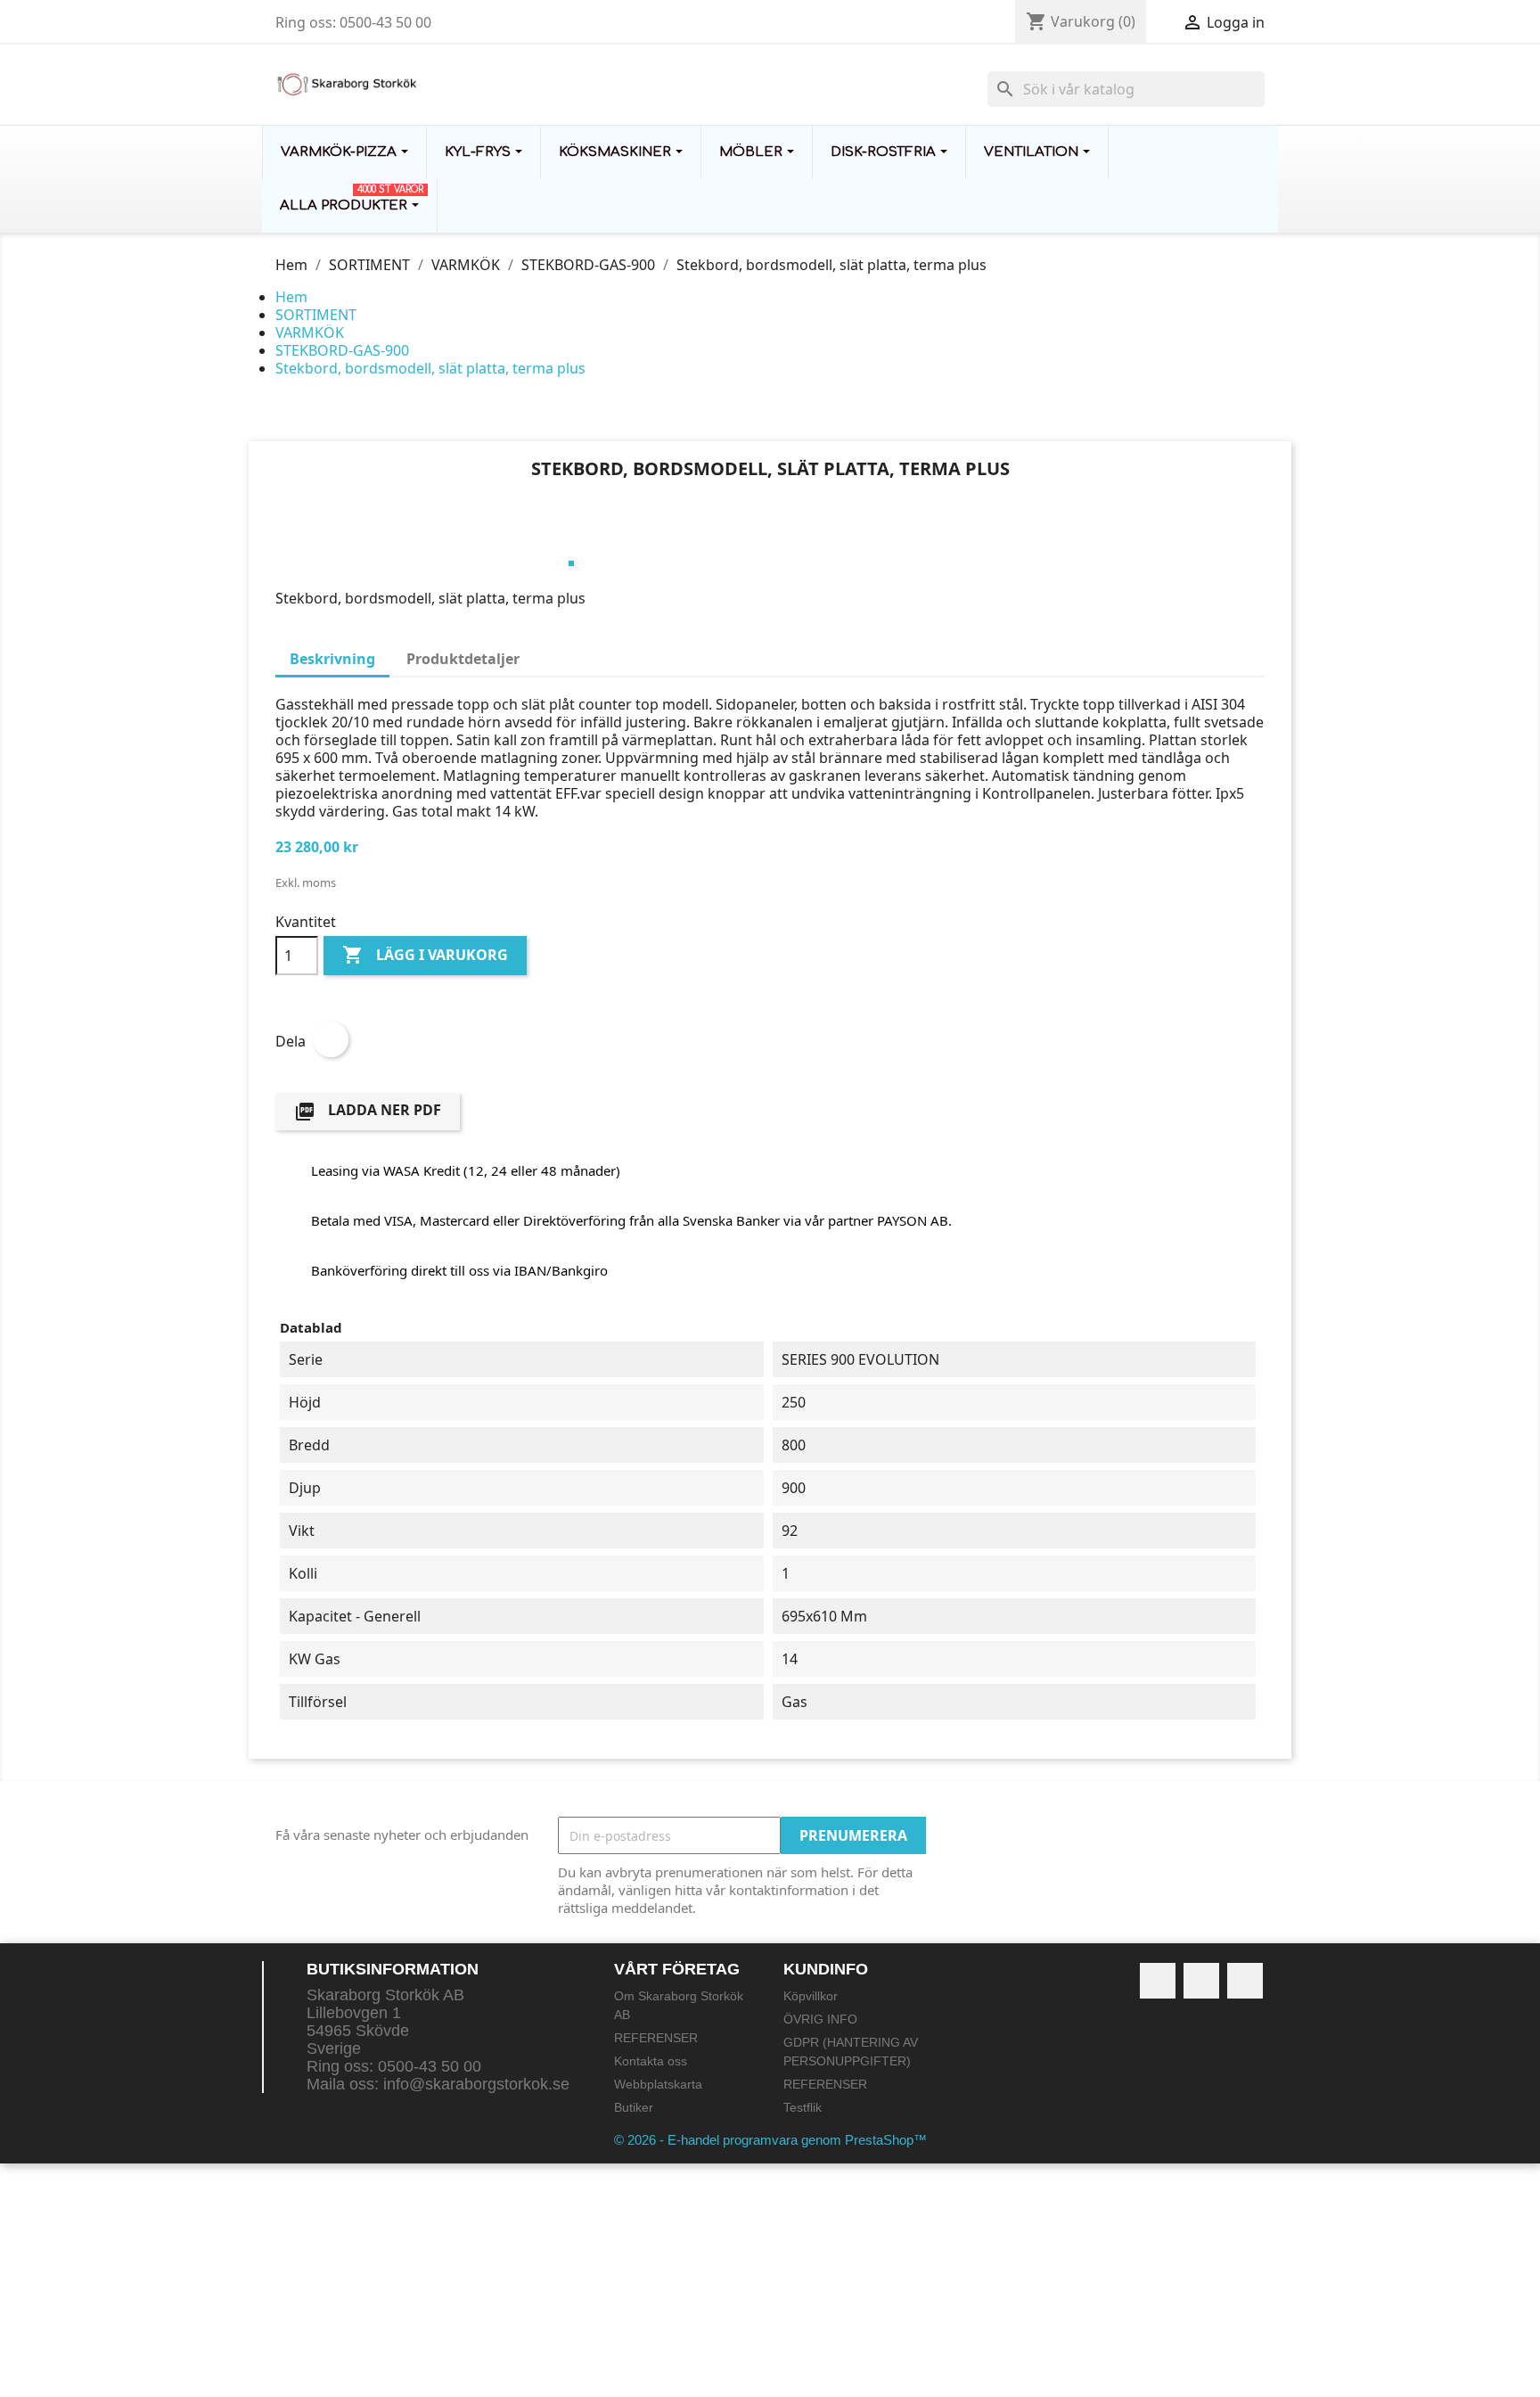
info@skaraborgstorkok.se (476, 2084)
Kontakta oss (651, 2061)
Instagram (1245, 1981)
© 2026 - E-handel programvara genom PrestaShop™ (770, 2140)
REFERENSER (656, 2038)
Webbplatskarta (658, 2084)
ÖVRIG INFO (820, 2019)
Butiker (634, 2107)
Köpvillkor (811, 1996)
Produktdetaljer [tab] (463, 659)
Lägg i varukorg (425, 955)
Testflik (803, 2107)
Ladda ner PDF (368, 1111)
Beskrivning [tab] (332, 659)
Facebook (1158, 1981)
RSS (1201, 1981)
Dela (331, 1039)
